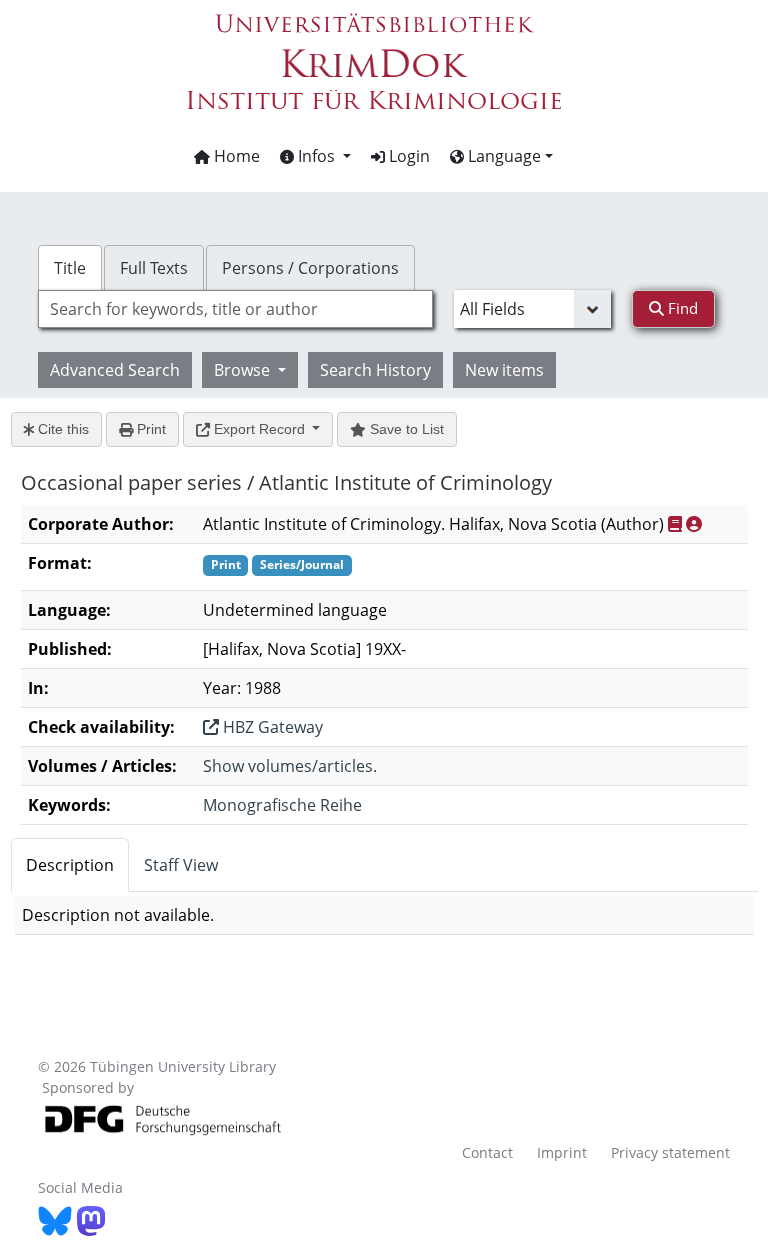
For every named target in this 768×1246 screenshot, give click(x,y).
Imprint (562, 1152)
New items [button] (504, 370)
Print (149, 429)
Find (681, 308)
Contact (487, 1152)
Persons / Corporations (310, 268)
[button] (315, 156)
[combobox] (235, 309)
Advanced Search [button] (115, 370)
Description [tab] (70, 865)
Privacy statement (670, 1152)
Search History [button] (375, 370)
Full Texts (154, 268)
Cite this (61, 429)
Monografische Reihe (282, 805)
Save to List (405, 429)
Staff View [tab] (181, 865)
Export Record (259, 429)
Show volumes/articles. (290, 766)
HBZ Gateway (271, 727)
